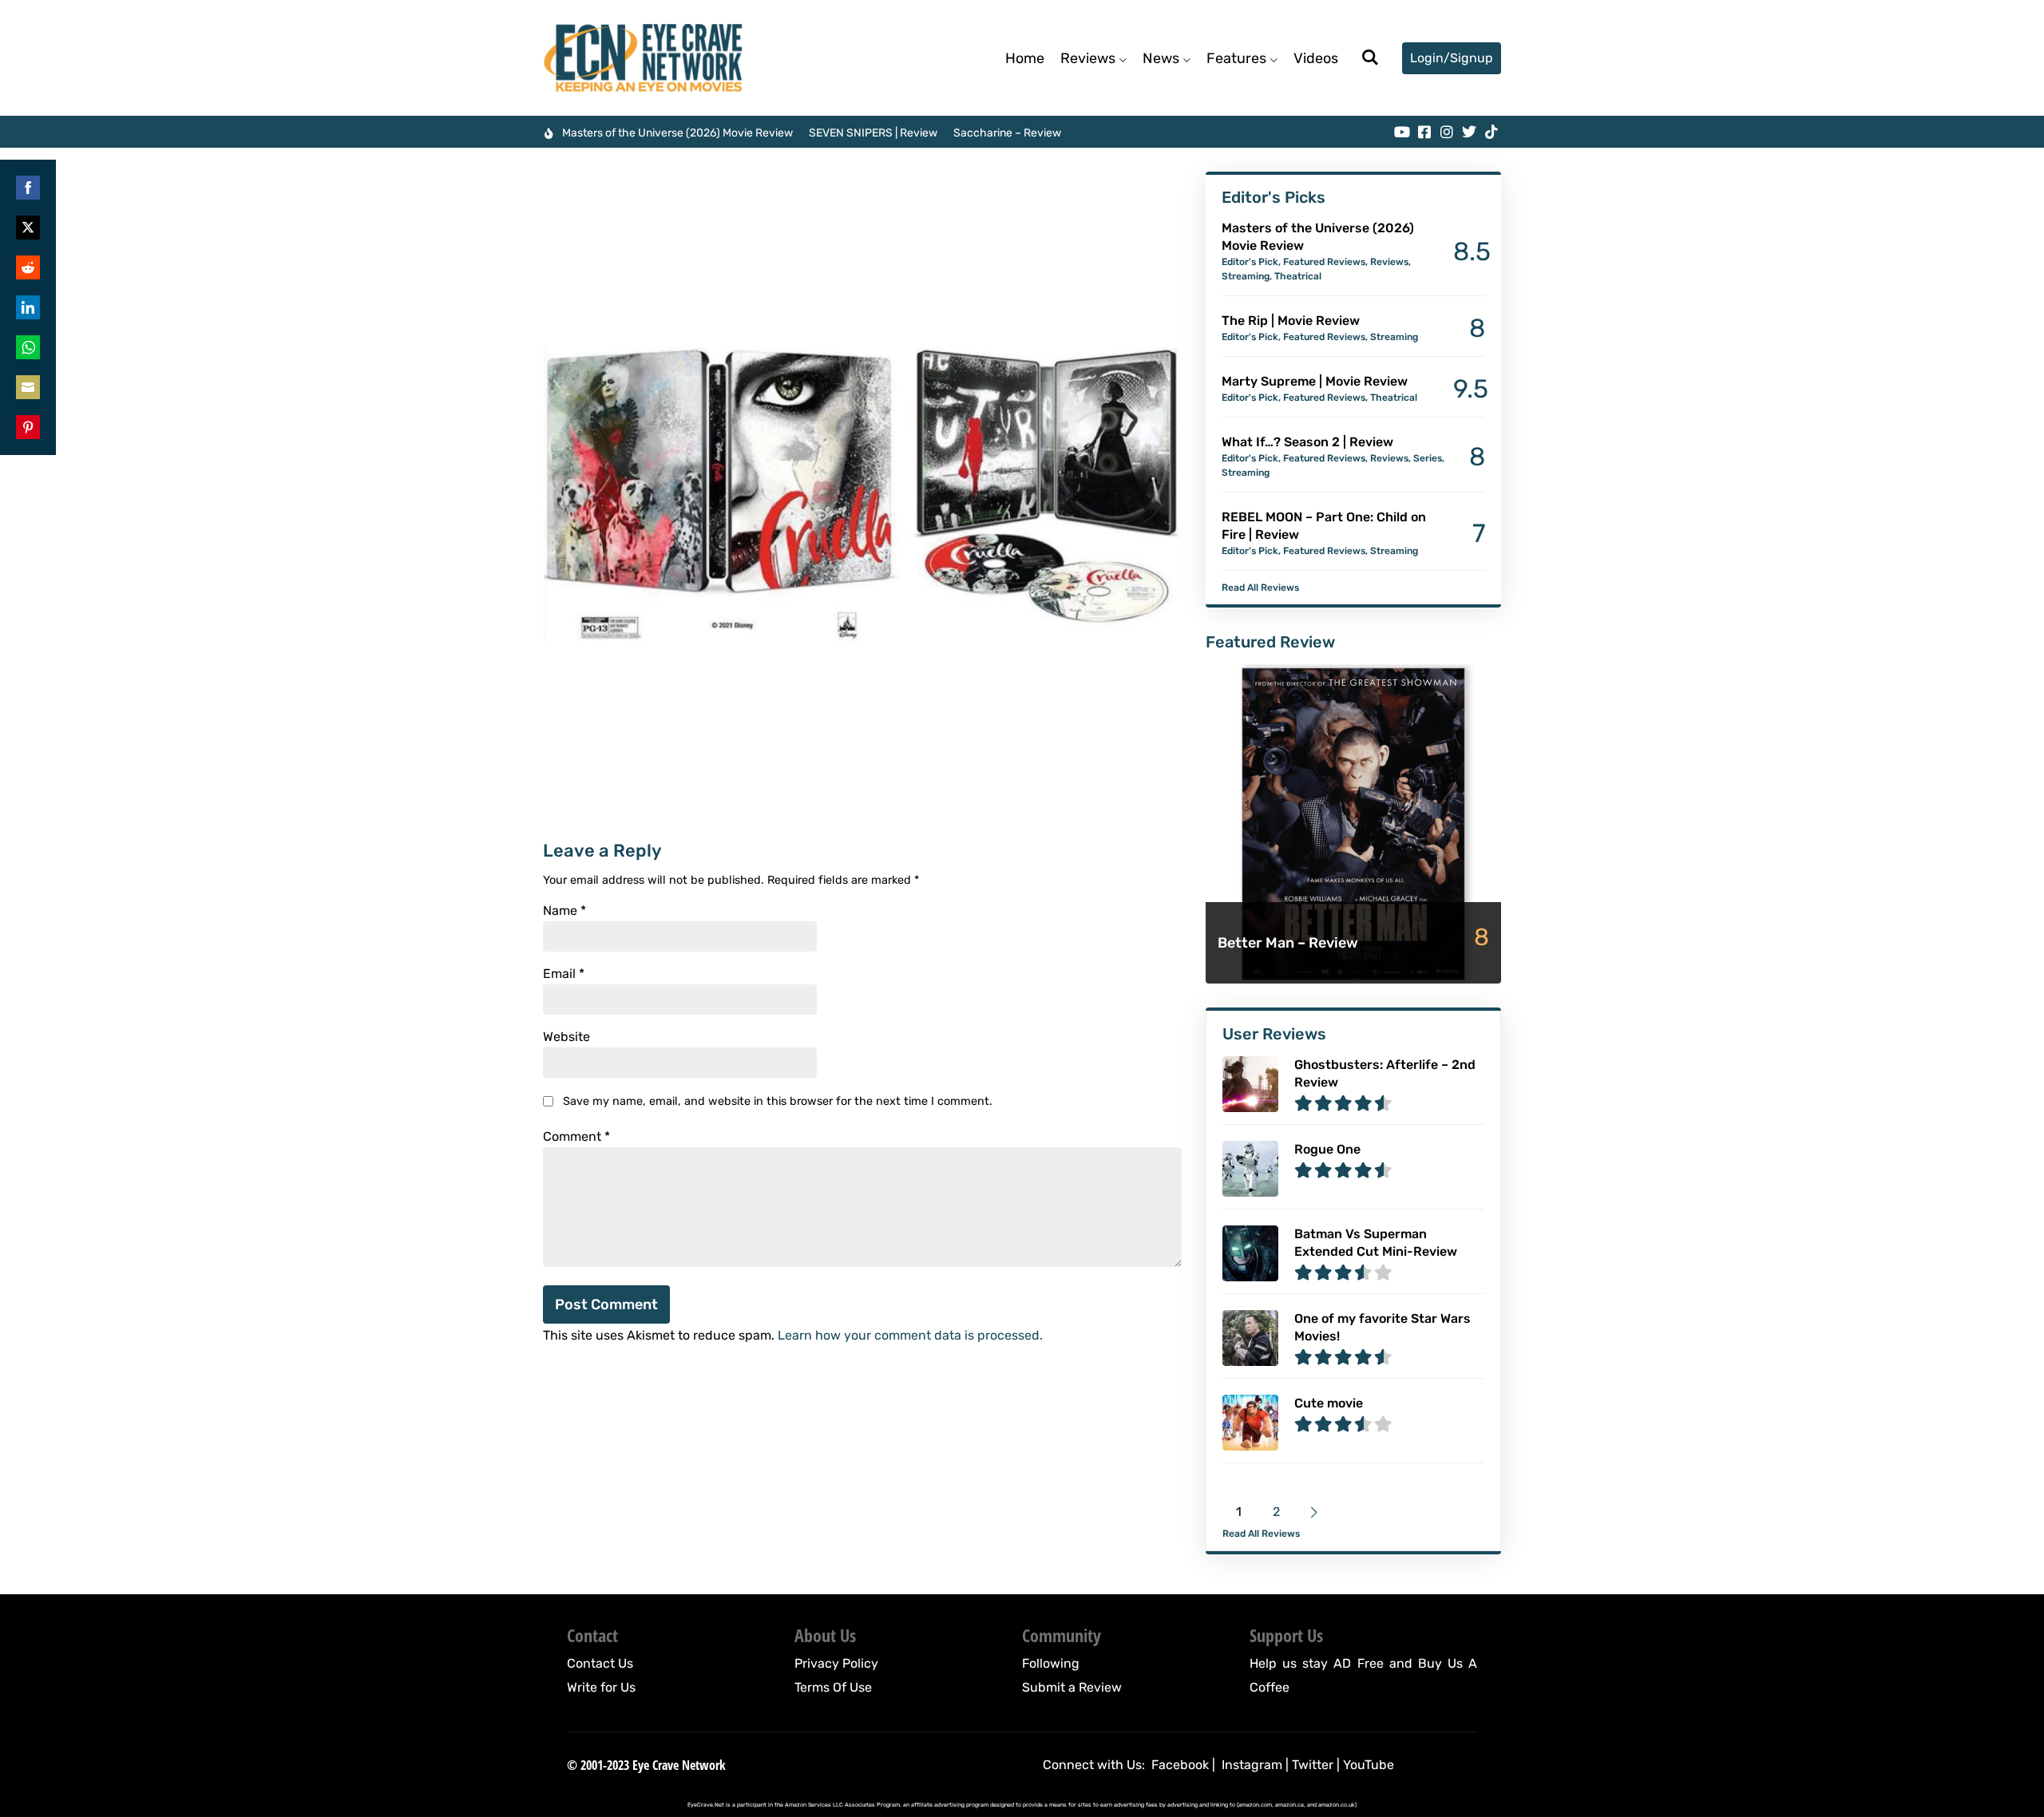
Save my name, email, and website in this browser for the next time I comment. (778, 1101)
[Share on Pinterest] (28, 427)
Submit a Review (1072, 1687)
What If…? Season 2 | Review (1307, 442)
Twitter (1313, 1765)
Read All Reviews (1260, 588)
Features (1236, 58)
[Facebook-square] (1424, 132)
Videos (1316, 58)
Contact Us (600, 1663)
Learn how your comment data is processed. (910, 1335)
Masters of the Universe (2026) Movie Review (677, 133)
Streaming (1246, 276)
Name (564, 911)
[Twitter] (1469, 132)
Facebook (1180, 1765)
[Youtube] (1402, 132)
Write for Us (601, 1687)
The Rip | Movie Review (1291, 321)
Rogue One (1327, 1149)
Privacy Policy (836, 1663)
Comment (576, 1137)
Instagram (1252, 1765)
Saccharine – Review (1007, 133)
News (1161, 58)
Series (1428, 458)
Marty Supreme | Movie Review (1315, 381)
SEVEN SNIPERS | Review (873, 133)
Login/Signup (1452, 58)
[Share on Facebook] (28, 188)
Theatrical (1298, 276)
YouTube (1369, 1765)
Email (564, 974)
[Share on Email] (28, 387)
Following (1051, 1663)
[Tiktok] (1491, 132)
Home (1025, 58)
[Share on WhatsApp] (28, 347)
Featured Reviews (1324, 262)
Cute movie (1329, 1403)
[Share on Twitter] (28, 228)
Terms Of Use (833, 1687)
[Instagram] (1447, 132)
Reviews (1088, 58)
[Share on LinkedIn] (28, 307)
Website (566, 1037)
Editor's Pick (1250, 262)
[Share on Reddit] (28, 267)
